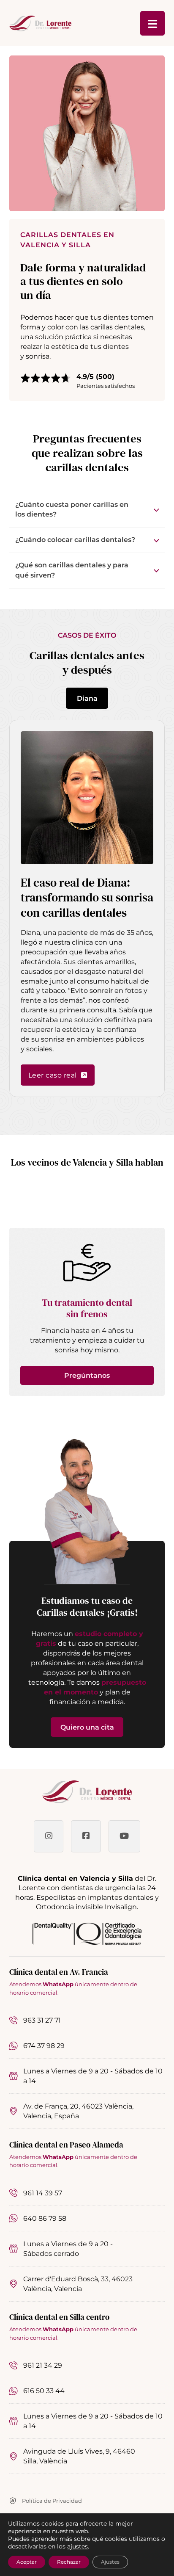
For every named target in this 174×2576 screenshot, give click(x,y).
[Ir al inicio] (87, 1792)
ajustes (77, 2546)
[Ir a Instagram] (49, 1836)
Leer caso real (53, 1075)
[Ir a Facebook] (86, 1836)
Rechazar (69, 2562)
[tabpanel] (87, 908)
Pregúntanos (87, 1375)
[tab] (87, 698)
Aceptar (27, 2562)
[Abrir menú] (152, 23)
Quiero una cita (87, 1727)
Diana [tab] (87, 698)
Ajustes (110, 2562)
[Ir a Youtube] (124, 1836)
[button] (87, 510)
